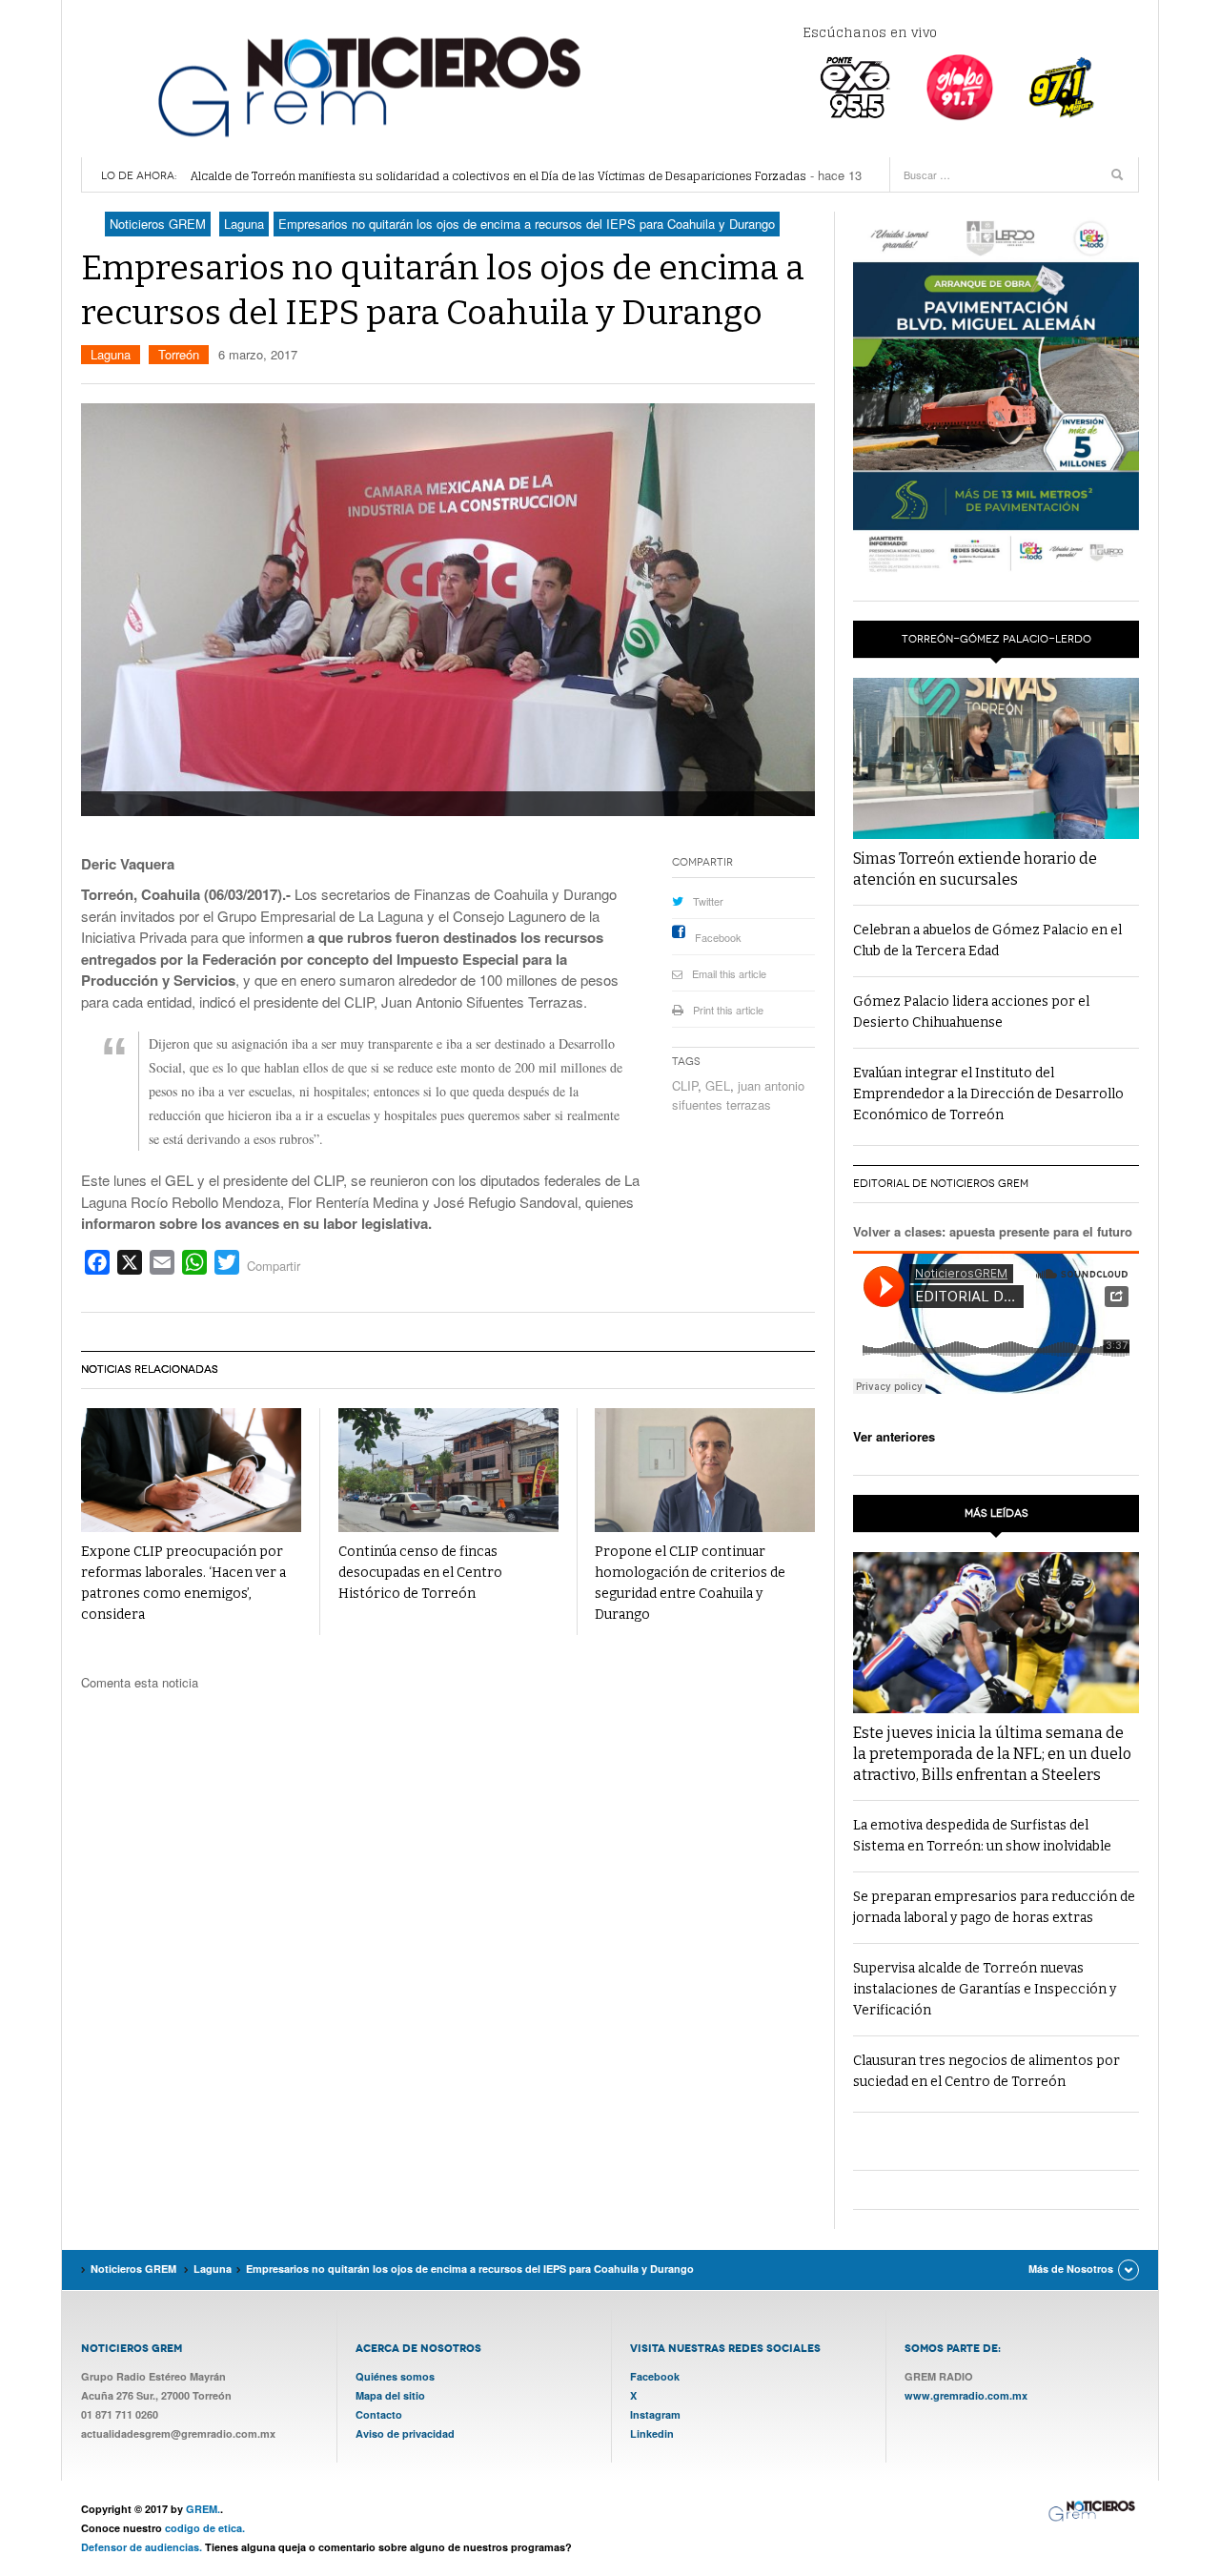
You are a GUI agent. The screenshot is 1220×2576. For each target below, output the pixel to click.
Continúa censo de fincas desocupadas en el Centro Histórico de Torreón (420, 1573)
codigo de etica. (205, 2528)
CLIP (685, 1085)
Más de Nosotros (1071, 2269)
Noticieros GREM (367, 86)
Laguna (111, 354)
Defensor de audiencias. (142, 2547)
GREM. (203, 2509)
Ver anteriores (894, 1436)
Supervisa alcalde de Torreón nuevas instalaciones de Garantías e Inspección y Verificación (985, 1989)
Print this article (728, 1010)
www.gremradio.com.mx (966, 2395)
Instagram (655, 2414)
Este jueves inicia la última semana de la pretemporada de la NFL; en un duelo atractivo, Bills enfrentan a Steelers (992, 1754)
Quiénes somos (395, 2376)
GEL (718, 1085)
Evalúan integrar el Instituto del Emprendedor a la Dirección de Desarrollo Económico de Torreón (988, 1094)
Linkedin (652, 2433)
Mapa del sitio (390, 2395)
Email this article (729, 973)
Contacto (379, 2414)
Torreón (179, 354)
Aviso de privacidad (405, 2433)
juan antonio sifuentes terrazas (738, 1095)
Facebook (718, 937)
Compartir (274, 1266)
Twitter (708, 901)
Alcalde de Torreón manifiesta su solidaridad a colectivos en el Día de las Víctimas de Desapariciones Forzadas (498, 176)
